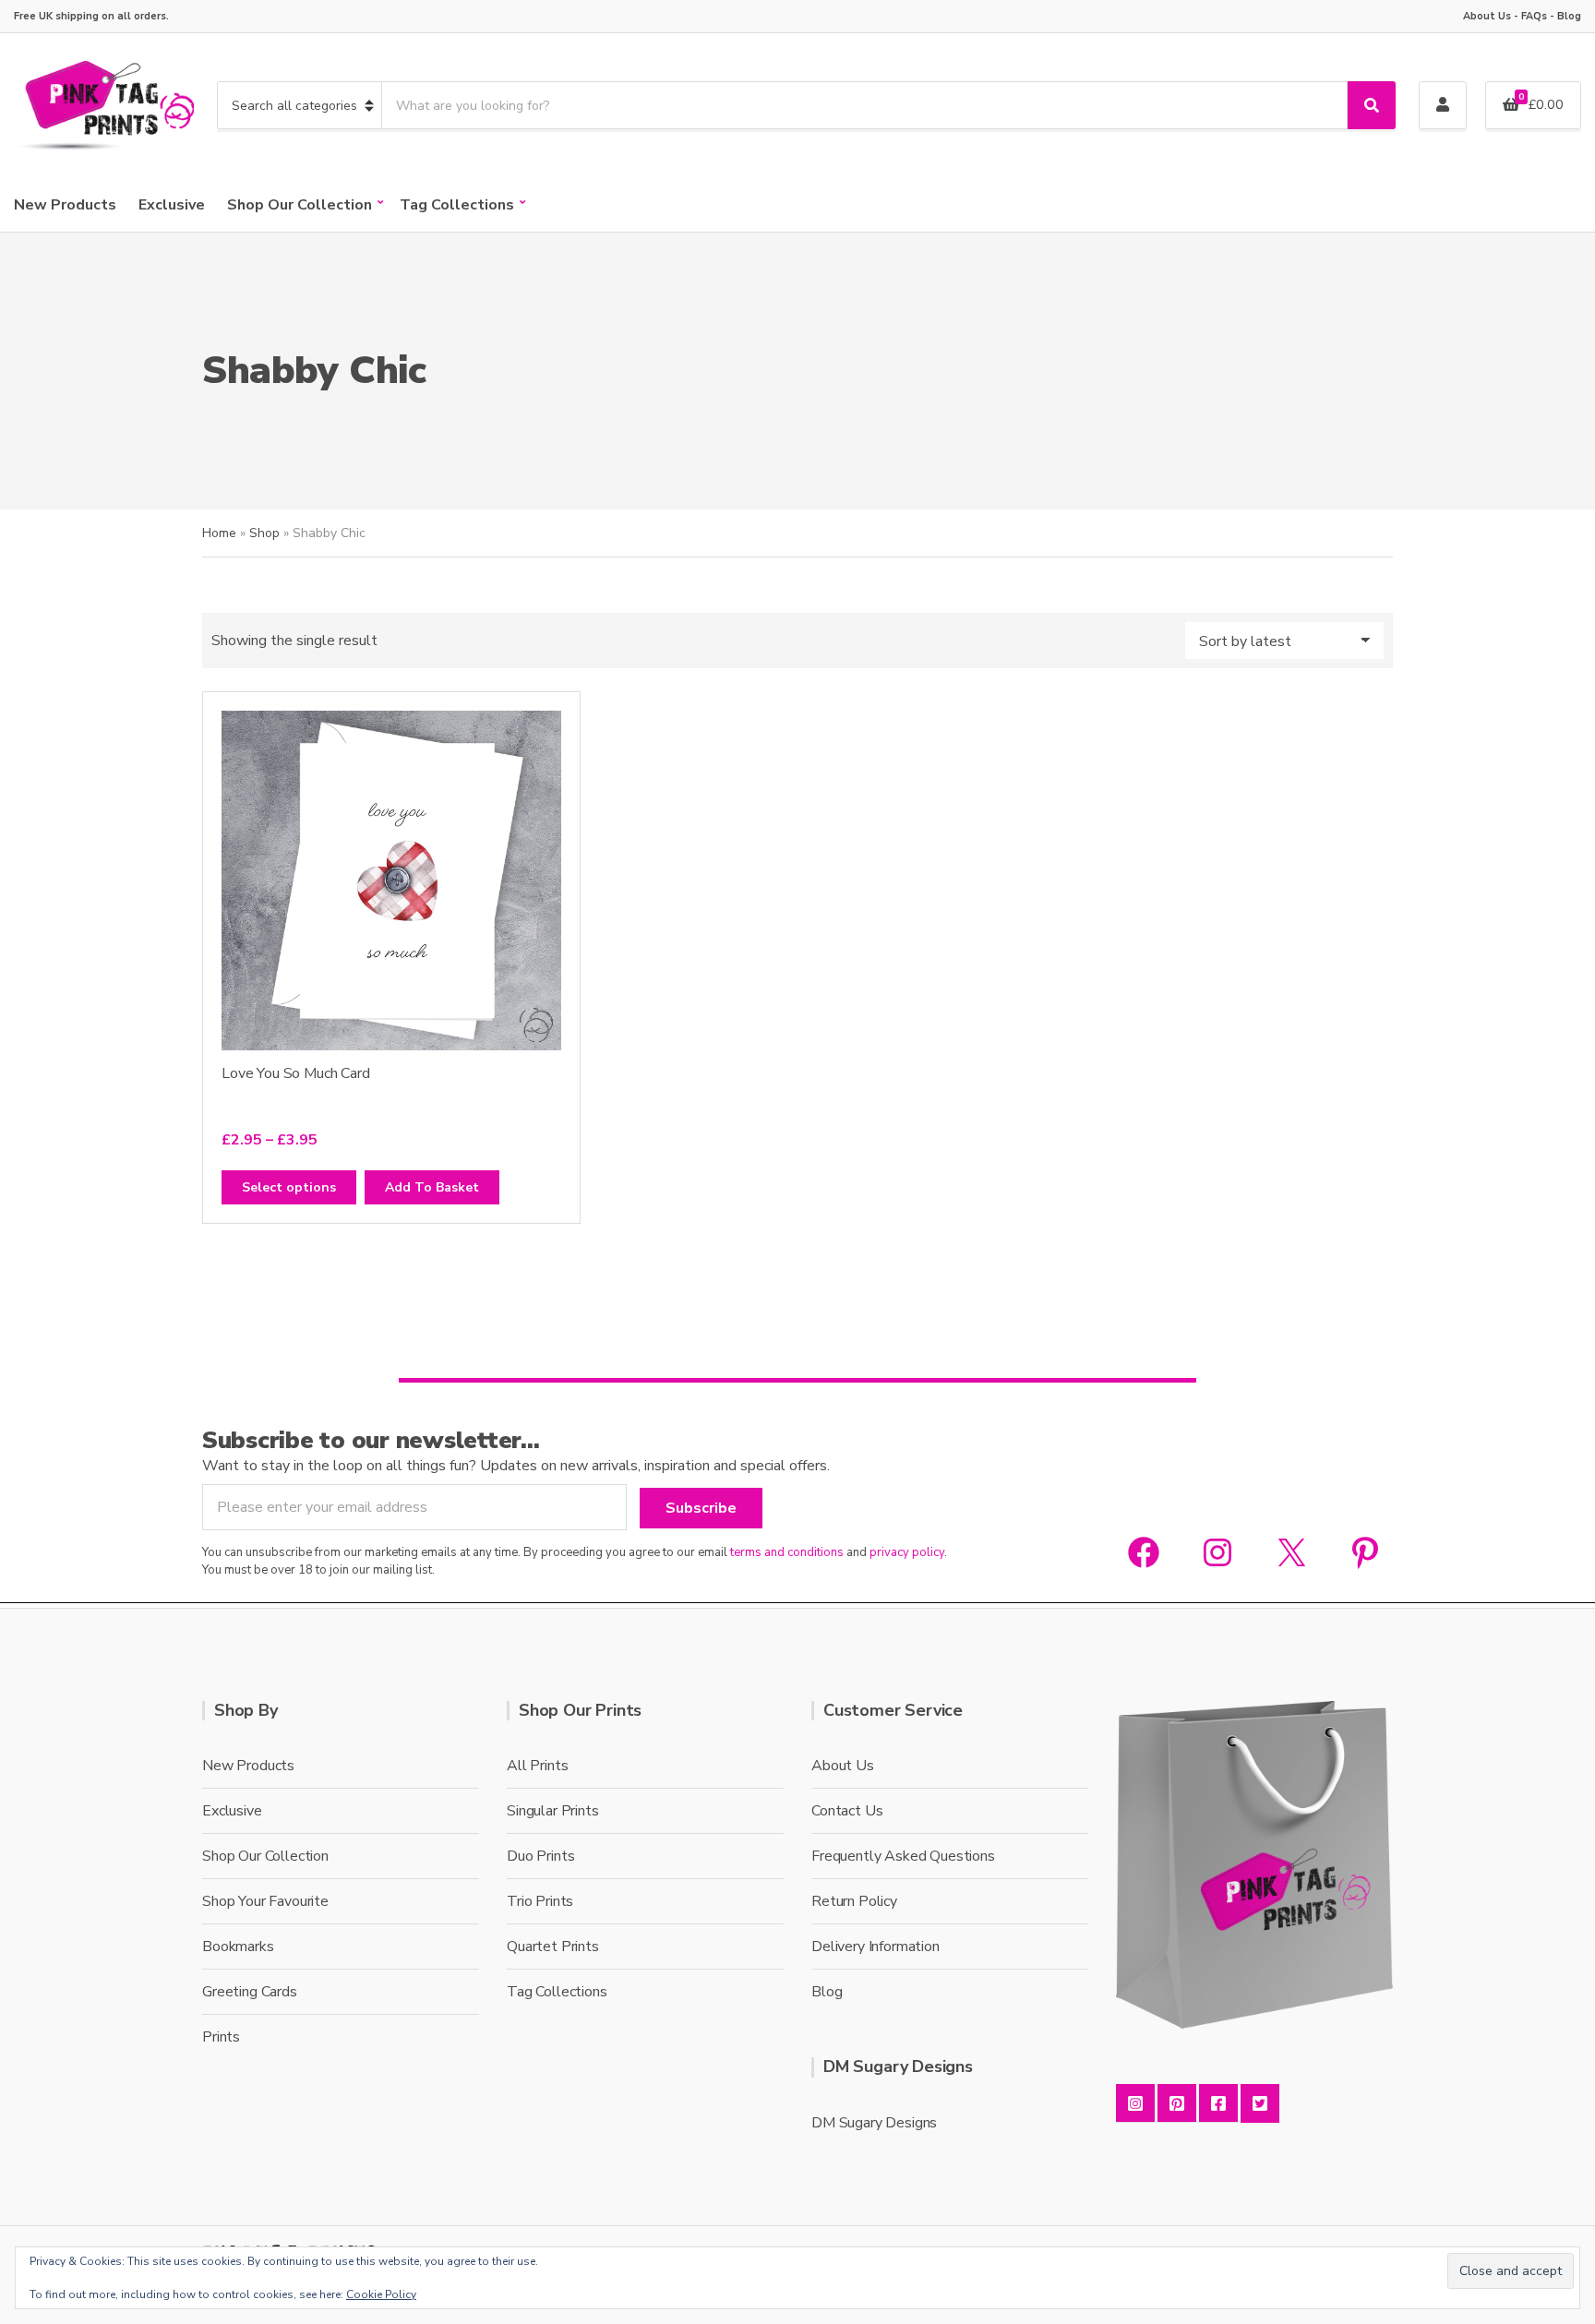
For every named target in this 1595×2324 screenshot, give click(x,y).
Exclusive (172, 205)
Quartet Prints (553, 1947)
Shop (264, 533)
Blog (1569, 16)
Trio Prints (540, 1901)
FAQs (1534, 16)
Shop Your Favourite (265, 1901)
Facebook (1218, 2103)
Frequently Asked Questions (903, 1856)
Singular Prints (553, 1811)
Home (219, 533)
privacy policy (907, 1552)
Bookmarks (238, 1947)
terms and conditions (787, 1552)
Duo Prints (540, 1856)
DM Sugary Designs (874, 2123)
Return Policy (854, 1901)
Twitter (1260, 2103)
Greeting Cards (250, 1992)
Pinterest (1177, 2103)
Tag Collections (457, 205)
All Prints (537, 1766)
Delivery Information (875, 1947)
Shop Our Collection (300, 205)
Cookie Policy (381, 2294)
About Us (1487, 16)
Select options (289, 1187)
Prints (221, 2037)
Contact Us (847, 1811)
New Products (65, 205)
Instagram (1135, 2103)
